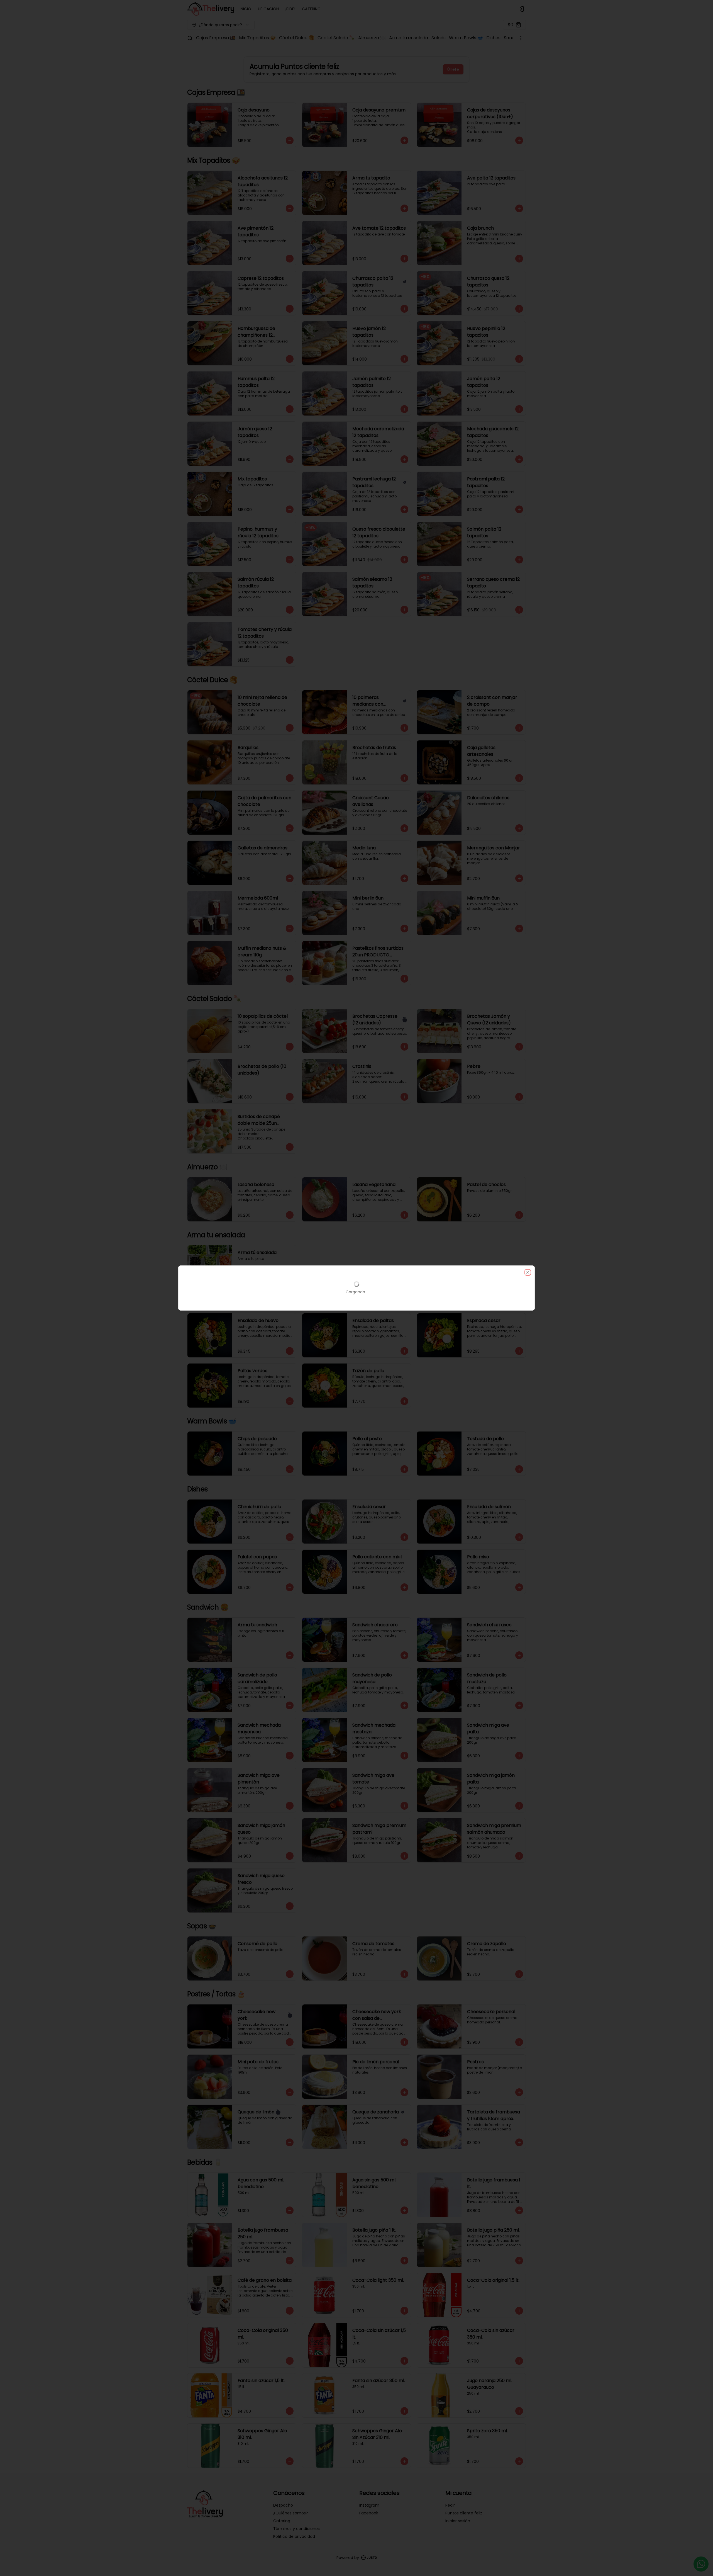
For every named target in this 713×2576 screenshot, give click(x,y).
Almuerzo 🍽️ (372, 38)
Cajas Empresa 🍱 (216, 38)
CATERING (311, 9)
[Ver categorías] (521, 38)
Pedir (450, 2505)
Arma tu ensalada (409, 38)
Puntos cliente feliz (464, 2513)
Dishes (493, 38)
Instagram (369, 2505)
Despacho (283, 2505)
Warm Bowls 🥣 (466, 38)
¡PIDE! (290, 9)
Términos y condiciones (296, 2529)
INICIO (246, 9)
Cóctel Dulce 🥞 (297, 38)
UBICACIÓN (268, 9)
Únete (453, 69)
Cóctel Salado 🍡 (336, 38)
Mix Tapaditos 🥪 (257, 38)
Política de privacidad (294, 2536)
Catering (282, 2521)
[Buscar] (190, 38)
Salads (439, 38)
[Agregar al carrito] (290, 140)
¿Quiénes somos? (291, 2513)
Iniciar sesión (458, 2521)
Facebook (369, 2513)
